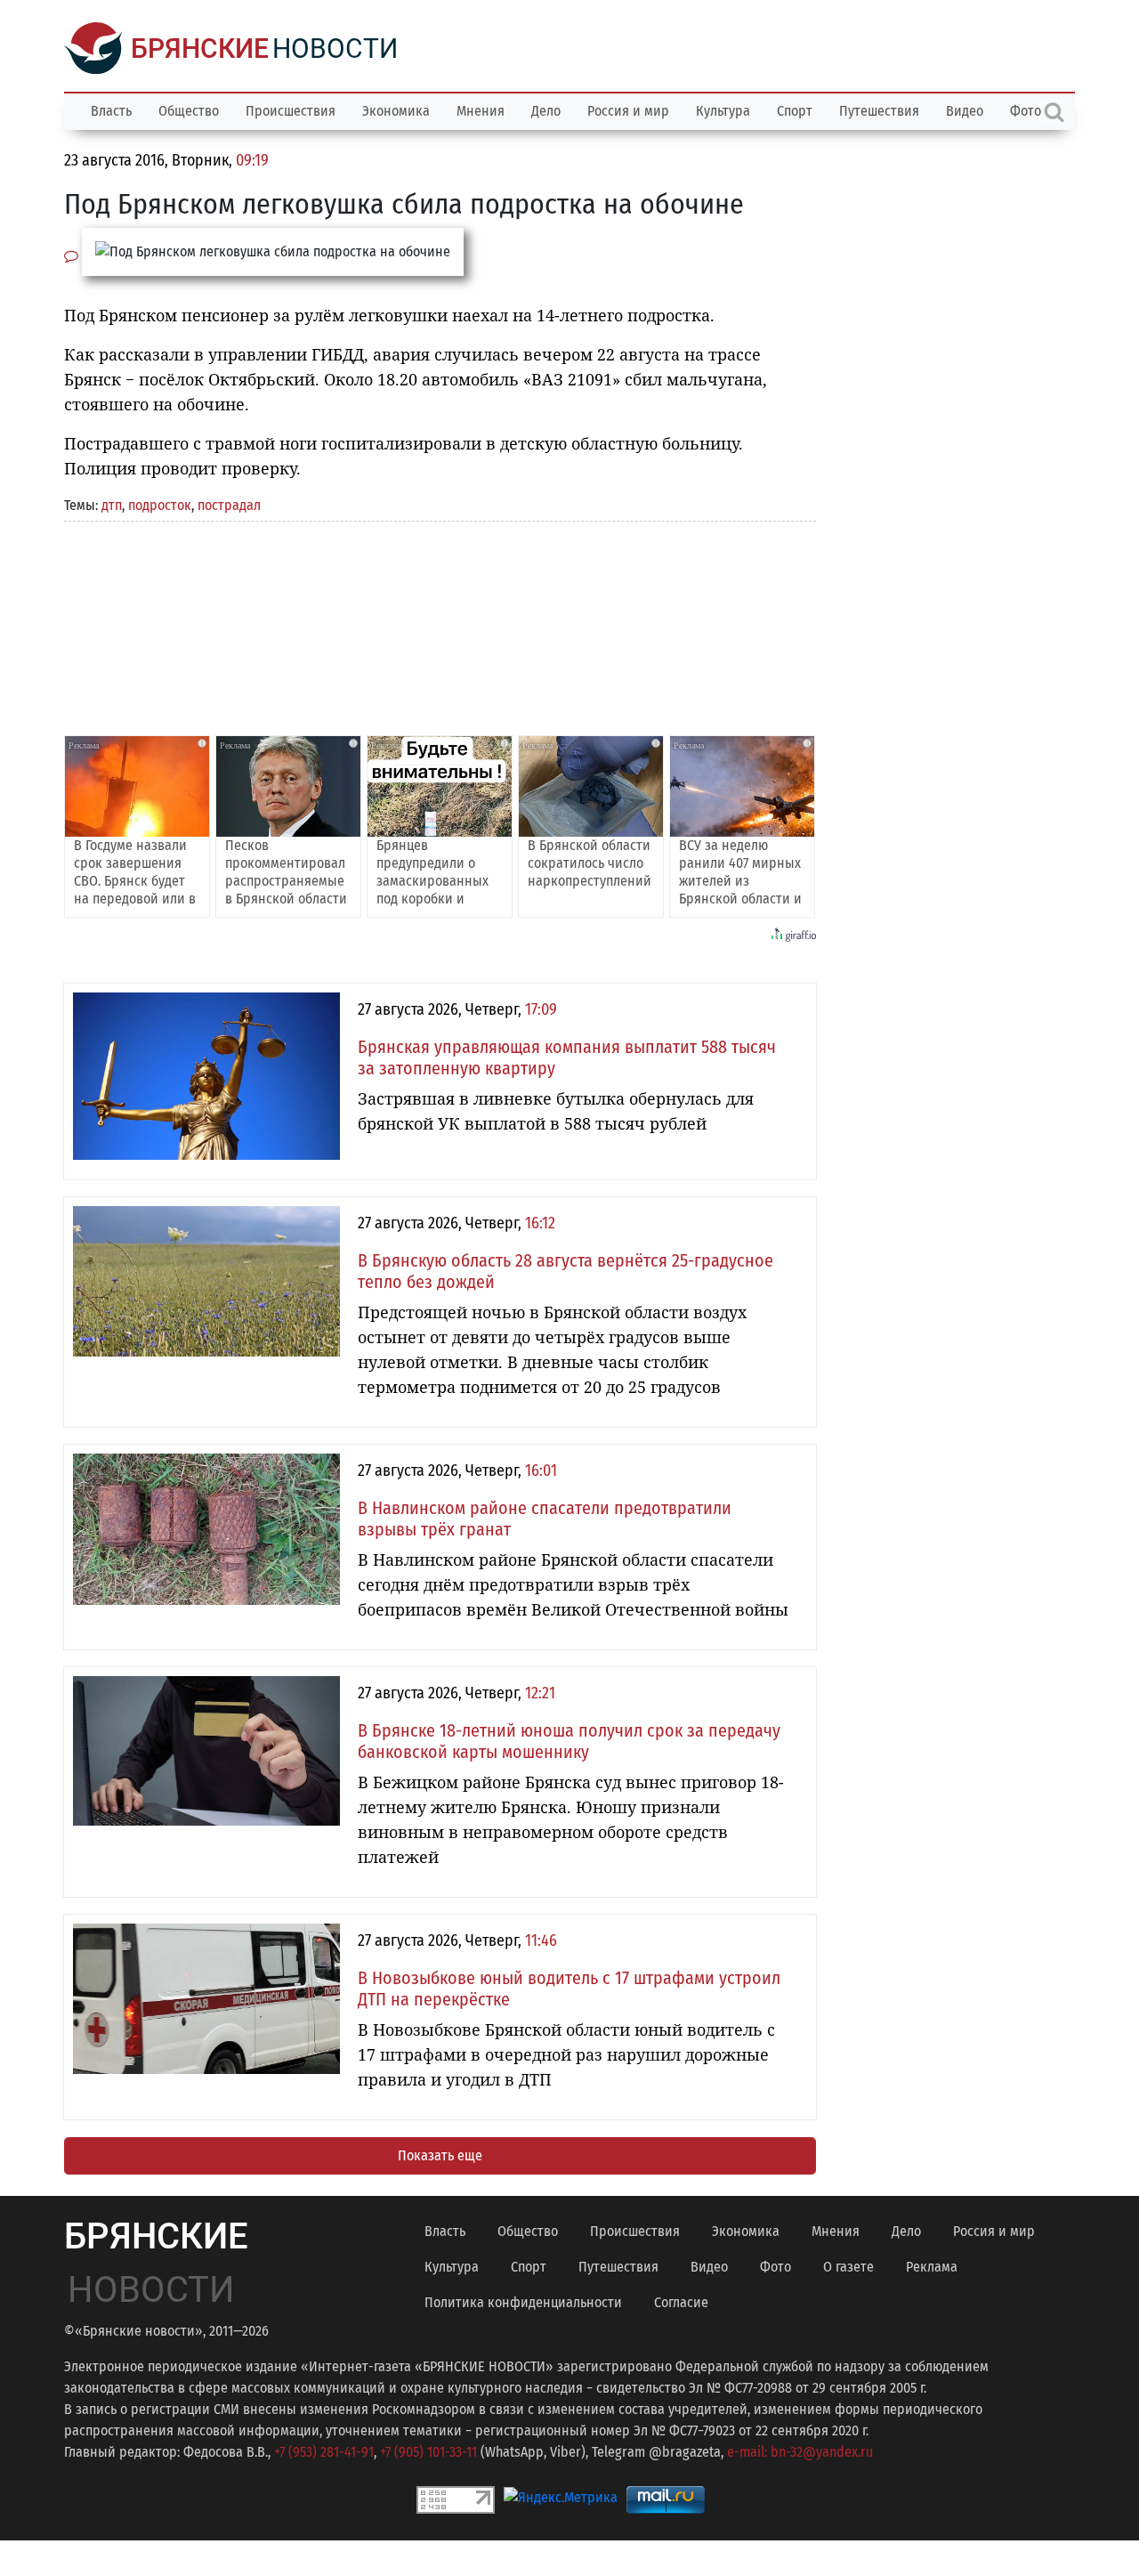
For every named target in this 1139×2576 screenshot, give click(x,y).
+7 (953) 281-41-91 (324, 2452)
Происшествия (291, 111)
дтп (112, 505)
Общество (189, 111)
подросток (160, 505)
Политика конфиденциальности (523, 2302)
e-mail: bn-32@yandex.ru (800, 2452)
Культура (723, 111)
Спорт (795, 111)
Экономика (396, 111)
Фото (775, 2267)
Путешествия (879, 111)
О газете (848, 2267)
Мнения (481, 111)
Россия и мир (628, 111)
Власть (111, 111)
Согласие (681, 2302)
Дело (546, 111)
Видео (965, 111)
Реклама (932, 2267)
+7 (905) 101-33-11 (428, 2452)
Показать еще (440, 2155)
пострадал (229, 505)
